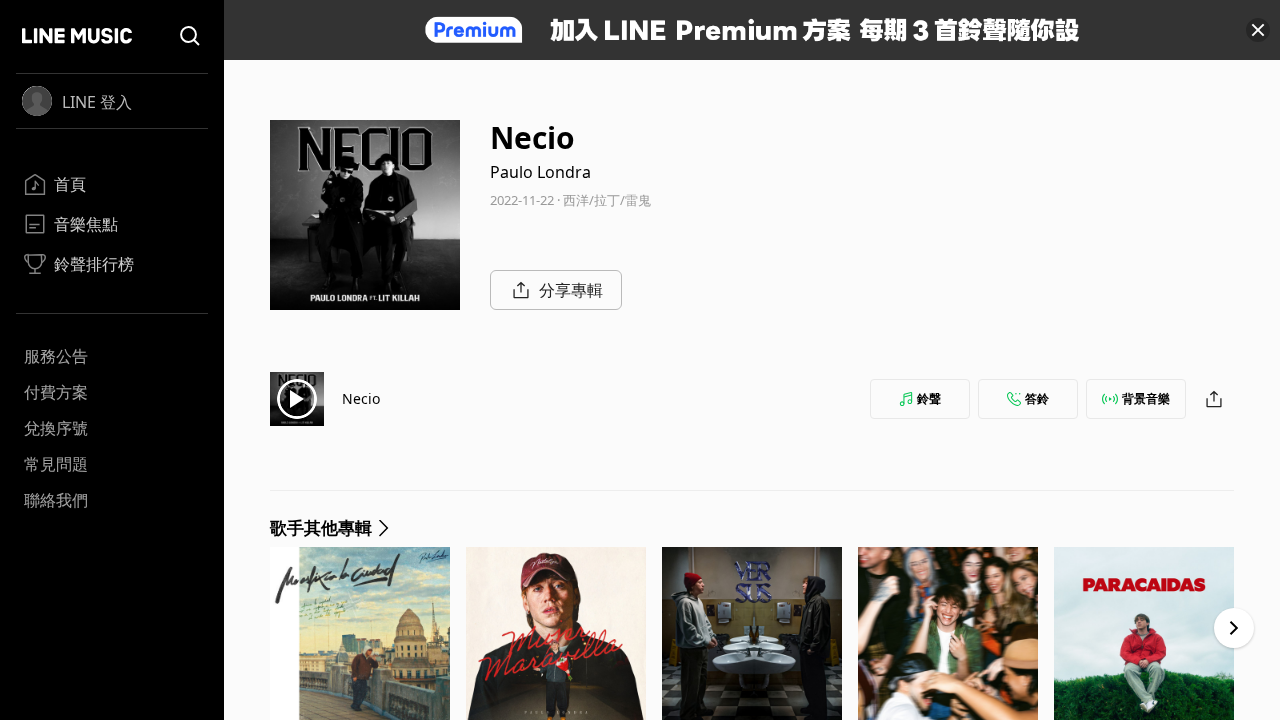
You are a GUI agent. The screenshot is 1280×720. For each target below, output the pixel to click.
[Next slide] (1234, 628)
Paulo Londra (540, 172)
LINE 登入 (97, 102)
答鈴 (1037, 398)
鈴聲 (929, 398)
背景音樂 (1146, 398)
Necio (361, 398)
